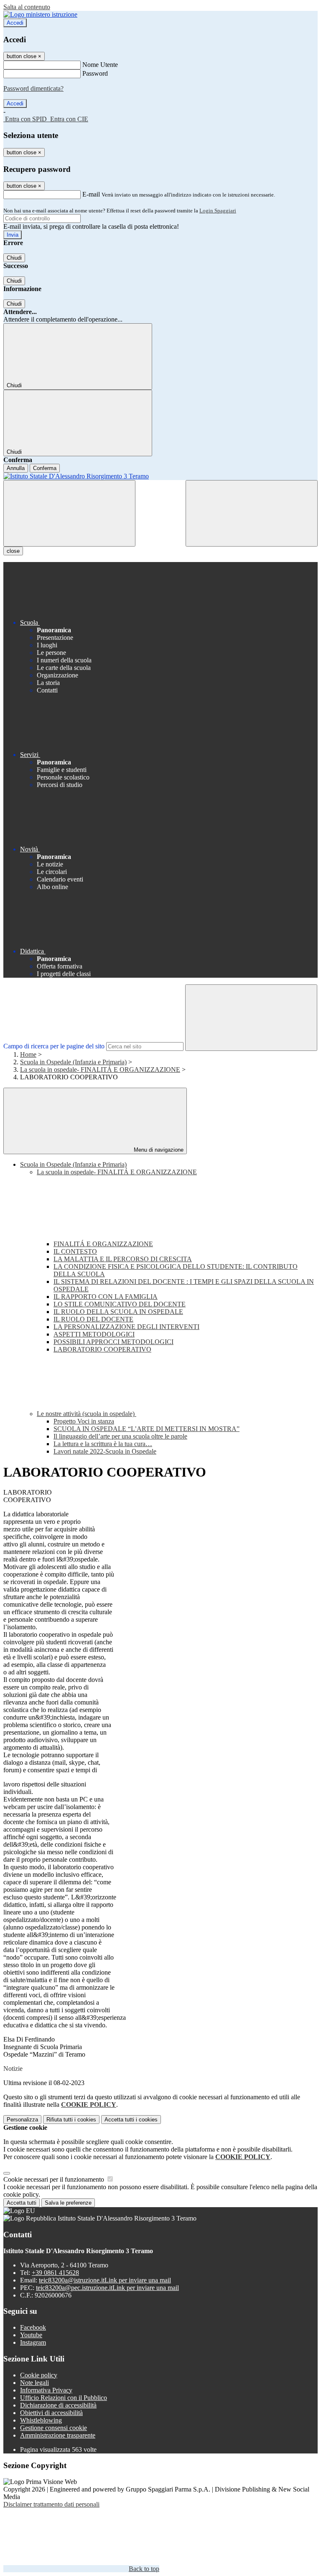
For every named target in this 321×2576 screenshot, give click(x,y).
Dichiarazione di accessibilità (58, 2405)
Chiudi (14, 258)
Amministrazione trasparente (58, 2435)
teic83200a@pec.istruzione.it (107, 2288)
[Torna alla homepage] (160, 476)
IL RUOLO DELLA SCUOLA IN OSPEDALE (118, 1312)
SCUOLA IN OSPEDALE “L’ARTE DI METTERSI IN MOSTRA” (146, 1429)
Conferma (45, 468)
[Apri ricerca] (252, 513)
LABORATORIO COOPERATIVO (102, 1349)
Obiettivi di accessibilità (51, 2413)
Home (28, 1054)
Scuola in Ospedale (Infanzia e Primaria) (73, 1062)
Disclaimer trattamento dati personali (51, 2504)
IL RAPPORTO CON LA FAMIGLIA (106, 1297)
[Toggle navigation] (69, 513)
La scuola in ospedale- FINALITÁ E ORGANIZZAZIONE (100, 1069)
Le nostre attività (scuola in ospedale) (87, 1414)
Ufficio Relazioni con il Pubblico (64, 2398)
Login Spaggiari (218, 211)
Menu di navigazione (158, 1150)
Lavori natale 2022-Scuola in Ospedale (105, 1451)
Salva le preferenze (68, 2203)
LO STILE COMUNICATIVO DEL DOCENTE (120, 1304)
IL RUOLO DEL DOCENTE (93, 1319)
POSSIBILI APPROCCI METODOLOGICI (113, 1342)
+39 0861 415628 (55, 2273)
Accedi (15, 23)
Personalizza (22, 2120)
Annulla (16, 468)
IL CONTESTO (75, 1251)
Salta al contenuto (27, 7)
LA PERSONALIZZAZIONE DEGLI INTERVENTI (126, 1327)
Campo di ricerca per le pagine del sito (54, 1046)
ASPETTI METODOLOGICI (94, 1334)
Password (95, 73)
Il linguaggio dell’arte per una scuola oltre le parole (120, 1436)
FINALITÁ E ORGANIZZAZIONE (103, 1244)
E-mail (91, 194)
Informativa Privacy (46, 2390)
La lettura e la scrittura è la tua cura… (103, 1444)
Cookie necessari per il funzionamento (55, 2179)
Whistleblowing (41, 2420)
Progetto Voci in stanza (84, 1421)
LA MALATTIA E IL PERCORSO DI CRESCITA (123, 1259)
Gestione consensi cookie (53, 2428)
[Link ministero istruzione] (40, 14)
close (13, 551)
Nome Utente (100, 65)
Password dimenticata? (33, 88)
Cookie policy (39, 2375)
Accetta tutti (131, 2120)
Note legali (34, 2383)
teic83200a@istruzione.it (105, 2280)
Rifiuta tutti (71, 2120)
